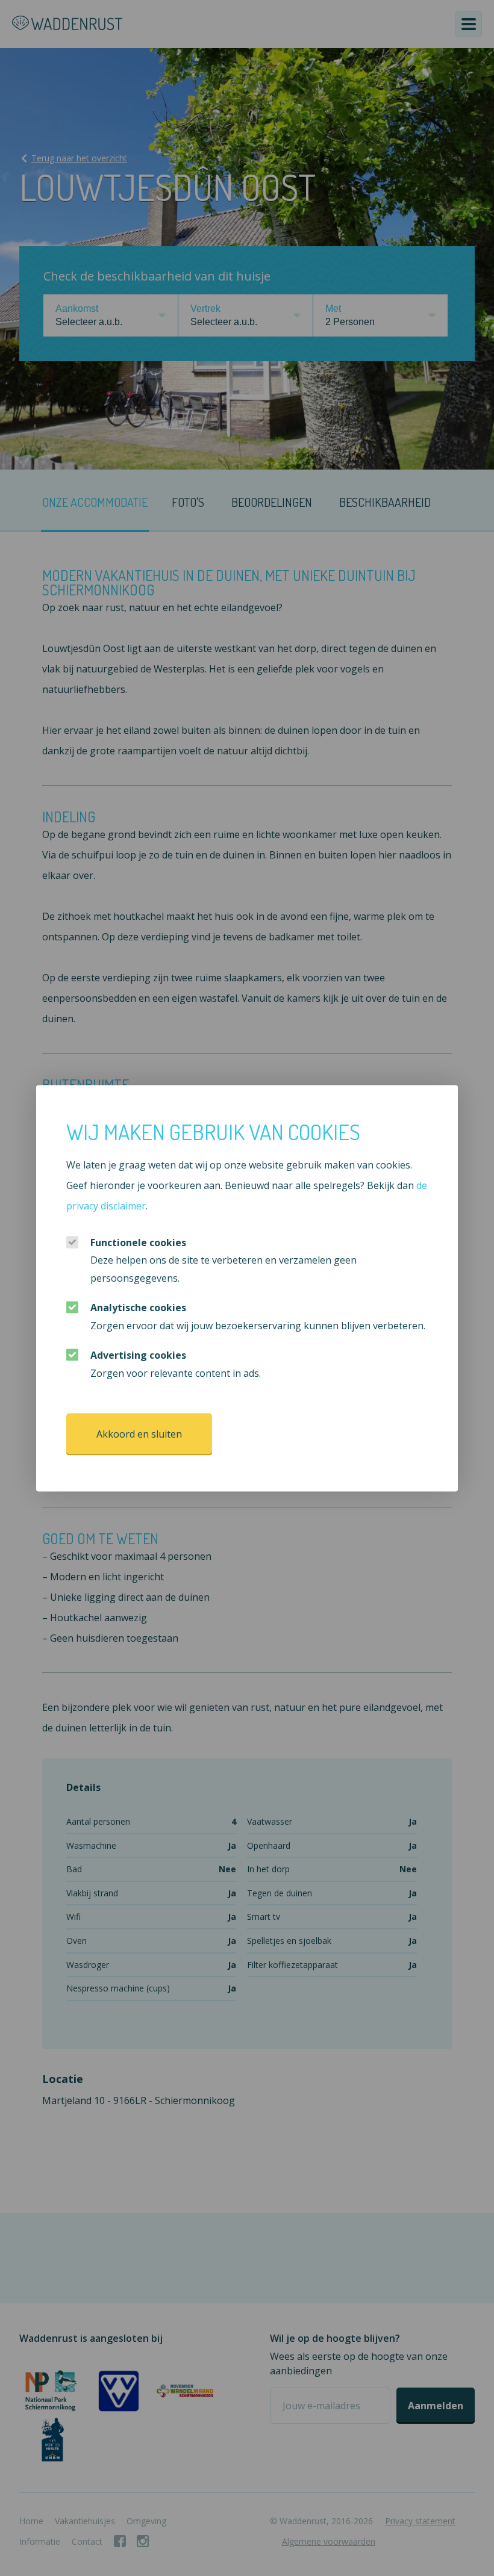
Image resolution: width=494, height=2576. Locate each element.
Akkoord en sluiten (139, 1434)
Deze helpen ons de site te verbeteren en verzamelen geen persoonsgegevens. (224, 1260)
